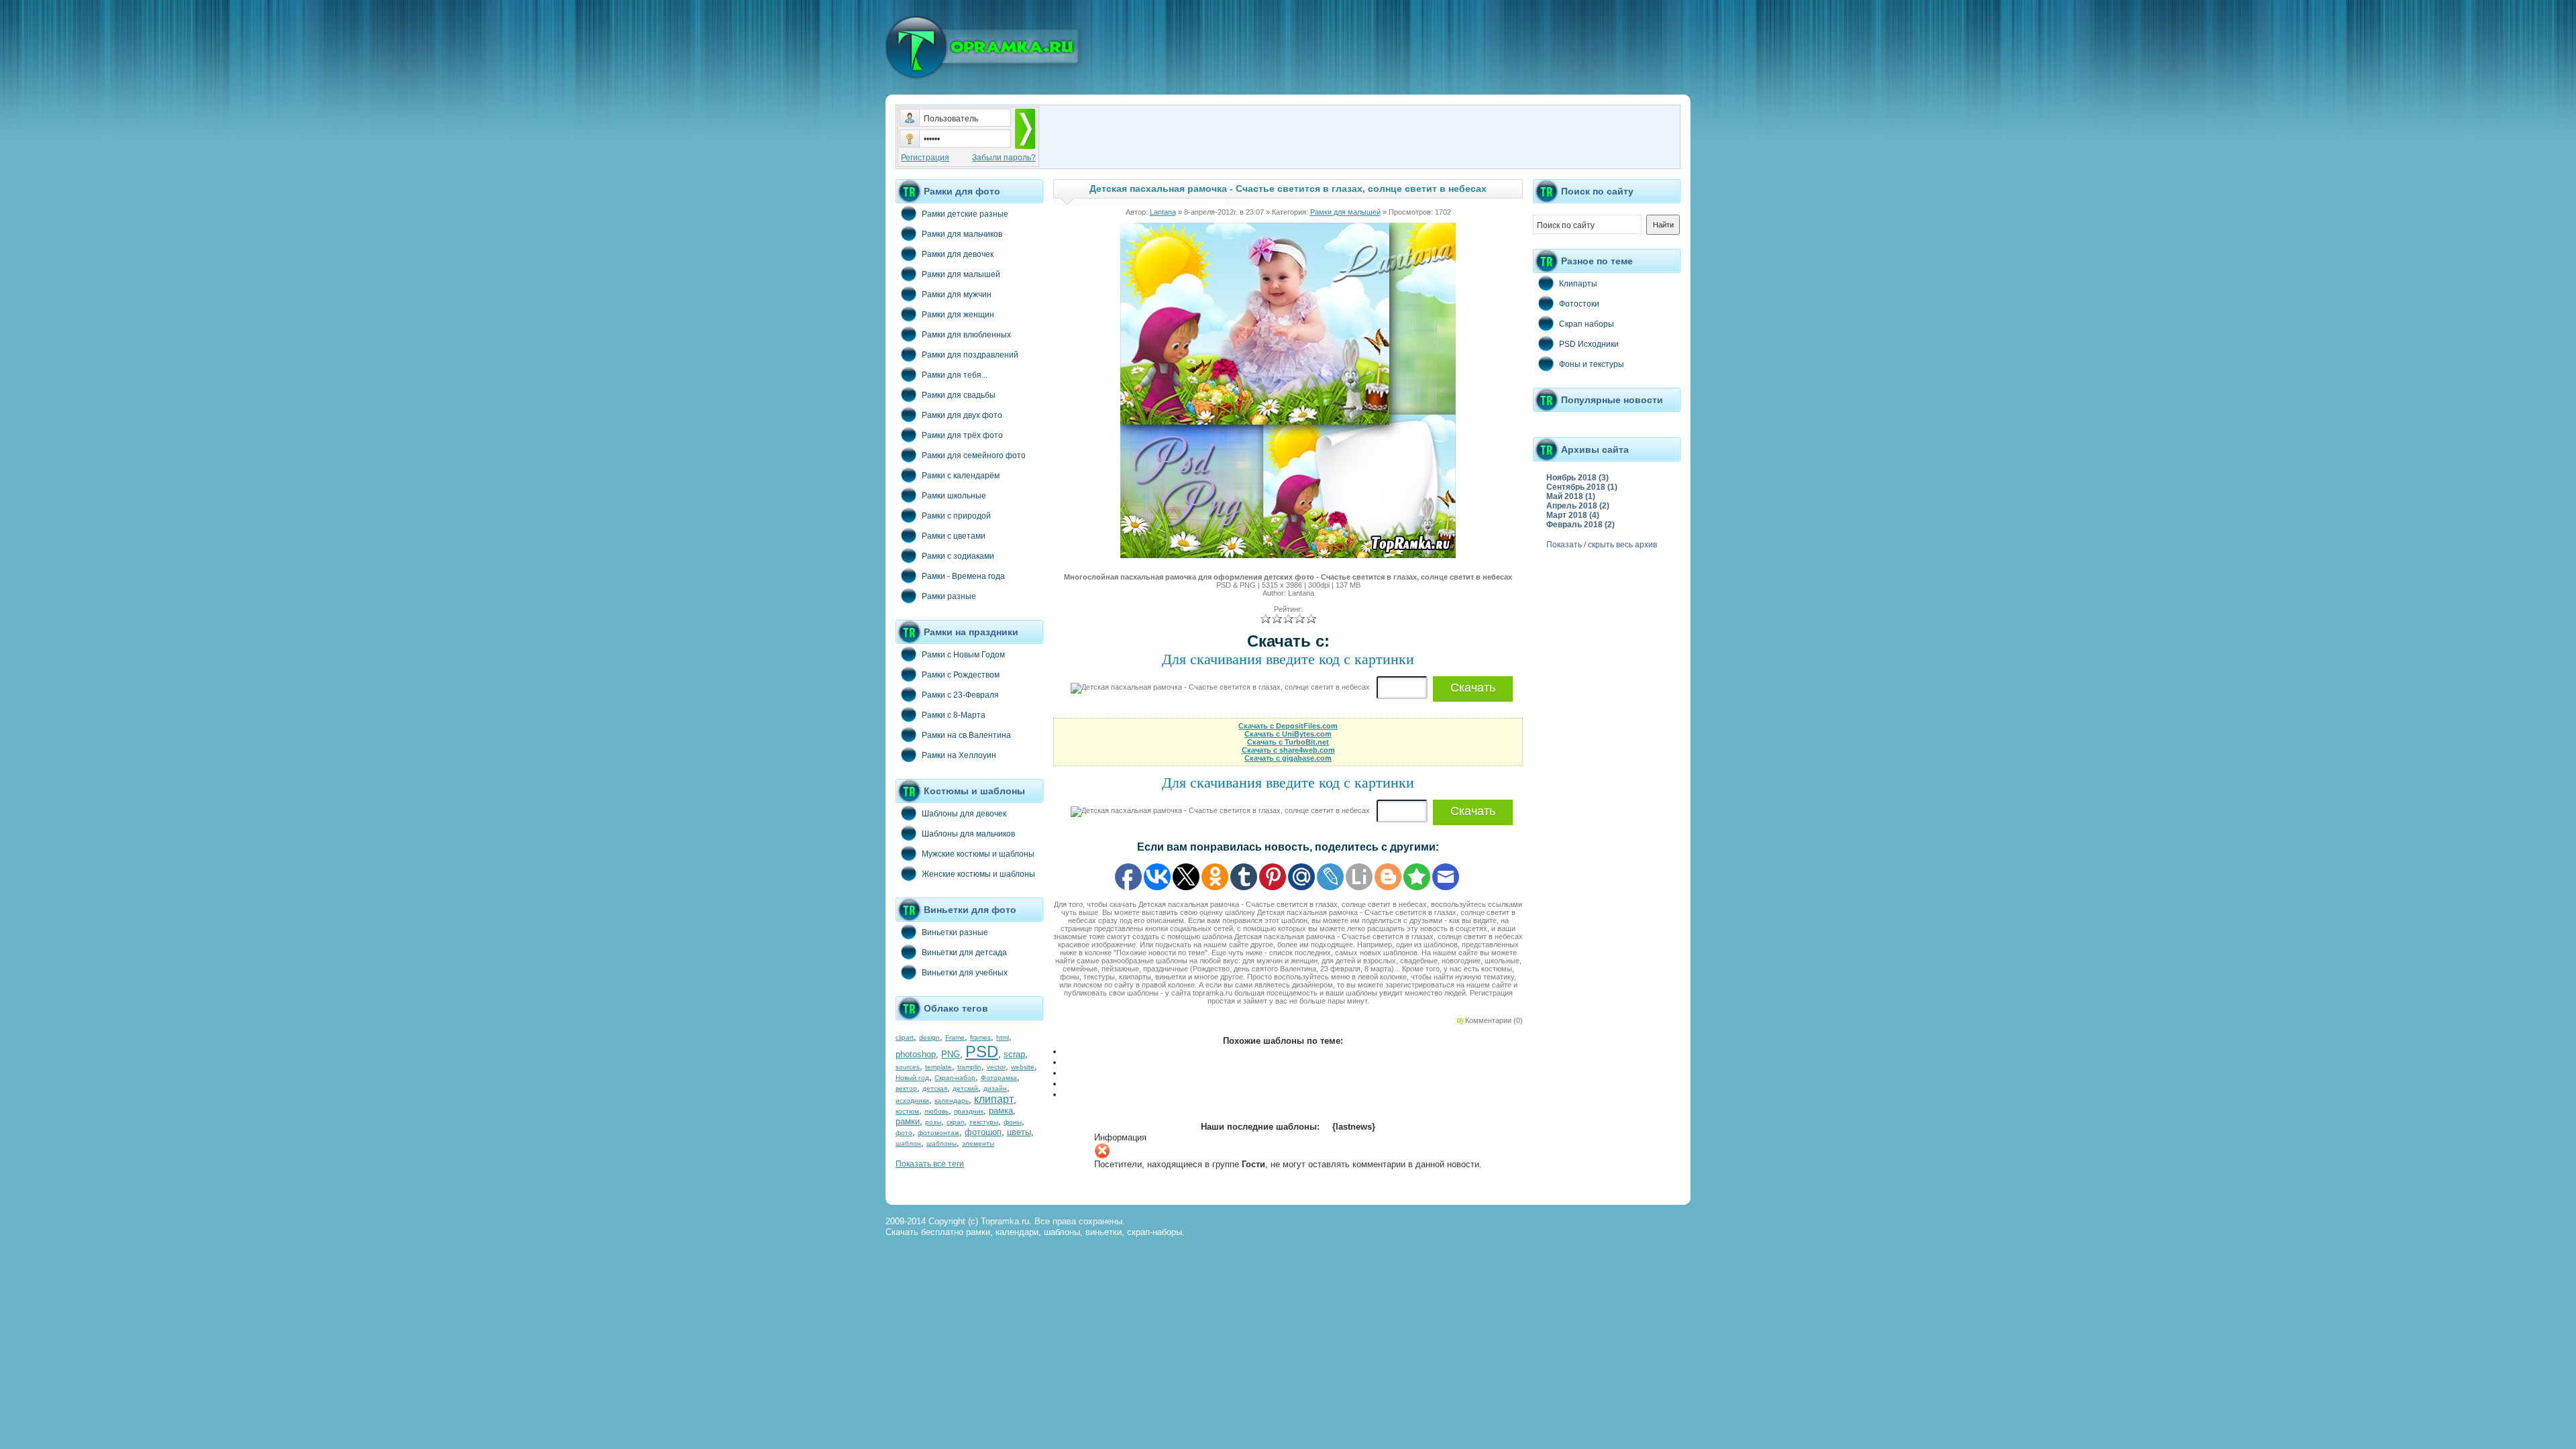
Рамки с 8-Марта (954, 715)
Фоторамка (999, 1078)
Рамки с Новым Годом (963, 655)
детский (965, 1088)
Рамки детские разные (965, 214)
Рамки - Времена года (963, 576)
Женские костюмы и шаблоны (978, 874)
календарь (952, 1101)
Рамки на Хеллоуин (959, 755)
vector (996, 1067)
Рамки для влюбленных (966, 335)
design (929, 1037)
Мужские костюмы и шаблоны (978, 854)
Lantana (1163, 212)
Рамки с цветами (954, 536)
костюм (907, 1111)
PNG (951, 1054)
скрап (955, 1122)
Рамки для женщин (958, 315)
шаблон (908, 1143)
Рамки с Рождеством (961, 675)
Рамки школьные (954, 496)
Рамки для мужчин (957, 294)
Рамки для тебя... (955, 375)
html (1003, 1037)
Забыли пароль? (1004, 158)
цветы (1019, 1132)
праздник (969, 1111)
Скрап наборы (1587, 324)
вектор (906, 1088)
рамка (1001, 1111)
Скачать (1473, 688)
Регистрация (925, 158)
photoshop (916, 1054)
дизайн (995, 1088)
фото (904, 1133)
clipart (905, 1037)
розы (933, 1122)
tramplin (969, 1067)
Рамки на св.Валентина (966, 735)
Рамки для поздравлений (970, 355)
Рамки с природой (956, 516)
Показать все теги (930, 1164)
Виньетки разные (955, 932)
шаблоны (942, 1143)
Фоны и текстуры (1592, 364)
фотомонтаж (938, 1133)
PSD (982, 1052)
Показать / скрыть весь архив (1602, 545)
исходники (912, 1101)
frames (980, 1037)
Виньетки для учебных (965, 973)
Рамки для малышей (961, 274)
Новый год (912, 1078)
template (938, 1067)
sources (908, 1067)
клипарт (994, 1099)
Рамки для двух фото (962, 415)
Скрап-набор (955, 1078)
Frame (955, 1037)
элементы (978, 1143)
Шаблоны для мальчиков (968, 834)
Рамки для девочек (958, 254)
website (1023, 1067)
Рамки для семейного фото (974, 455)
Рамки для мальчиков (962, 234)
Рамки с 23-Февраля (960, 695)
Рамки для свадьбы (959, 395)
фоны (1013, 1122)
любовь (936, 1111)
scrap (1014, 1054)
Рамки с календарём (961, 476)
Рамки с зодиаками (958, 556)
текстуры (984, 1122)
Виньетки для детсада (964, 953)
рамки (908, 1121)
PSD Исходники (1589, 344)
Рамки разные (949, 596)
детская (935, 1088)
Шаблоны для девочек (964, 814)
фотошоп (983, 1132)
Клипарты (1578, 284)
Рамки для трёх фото (962, 435)
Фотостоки (1579, 304)
